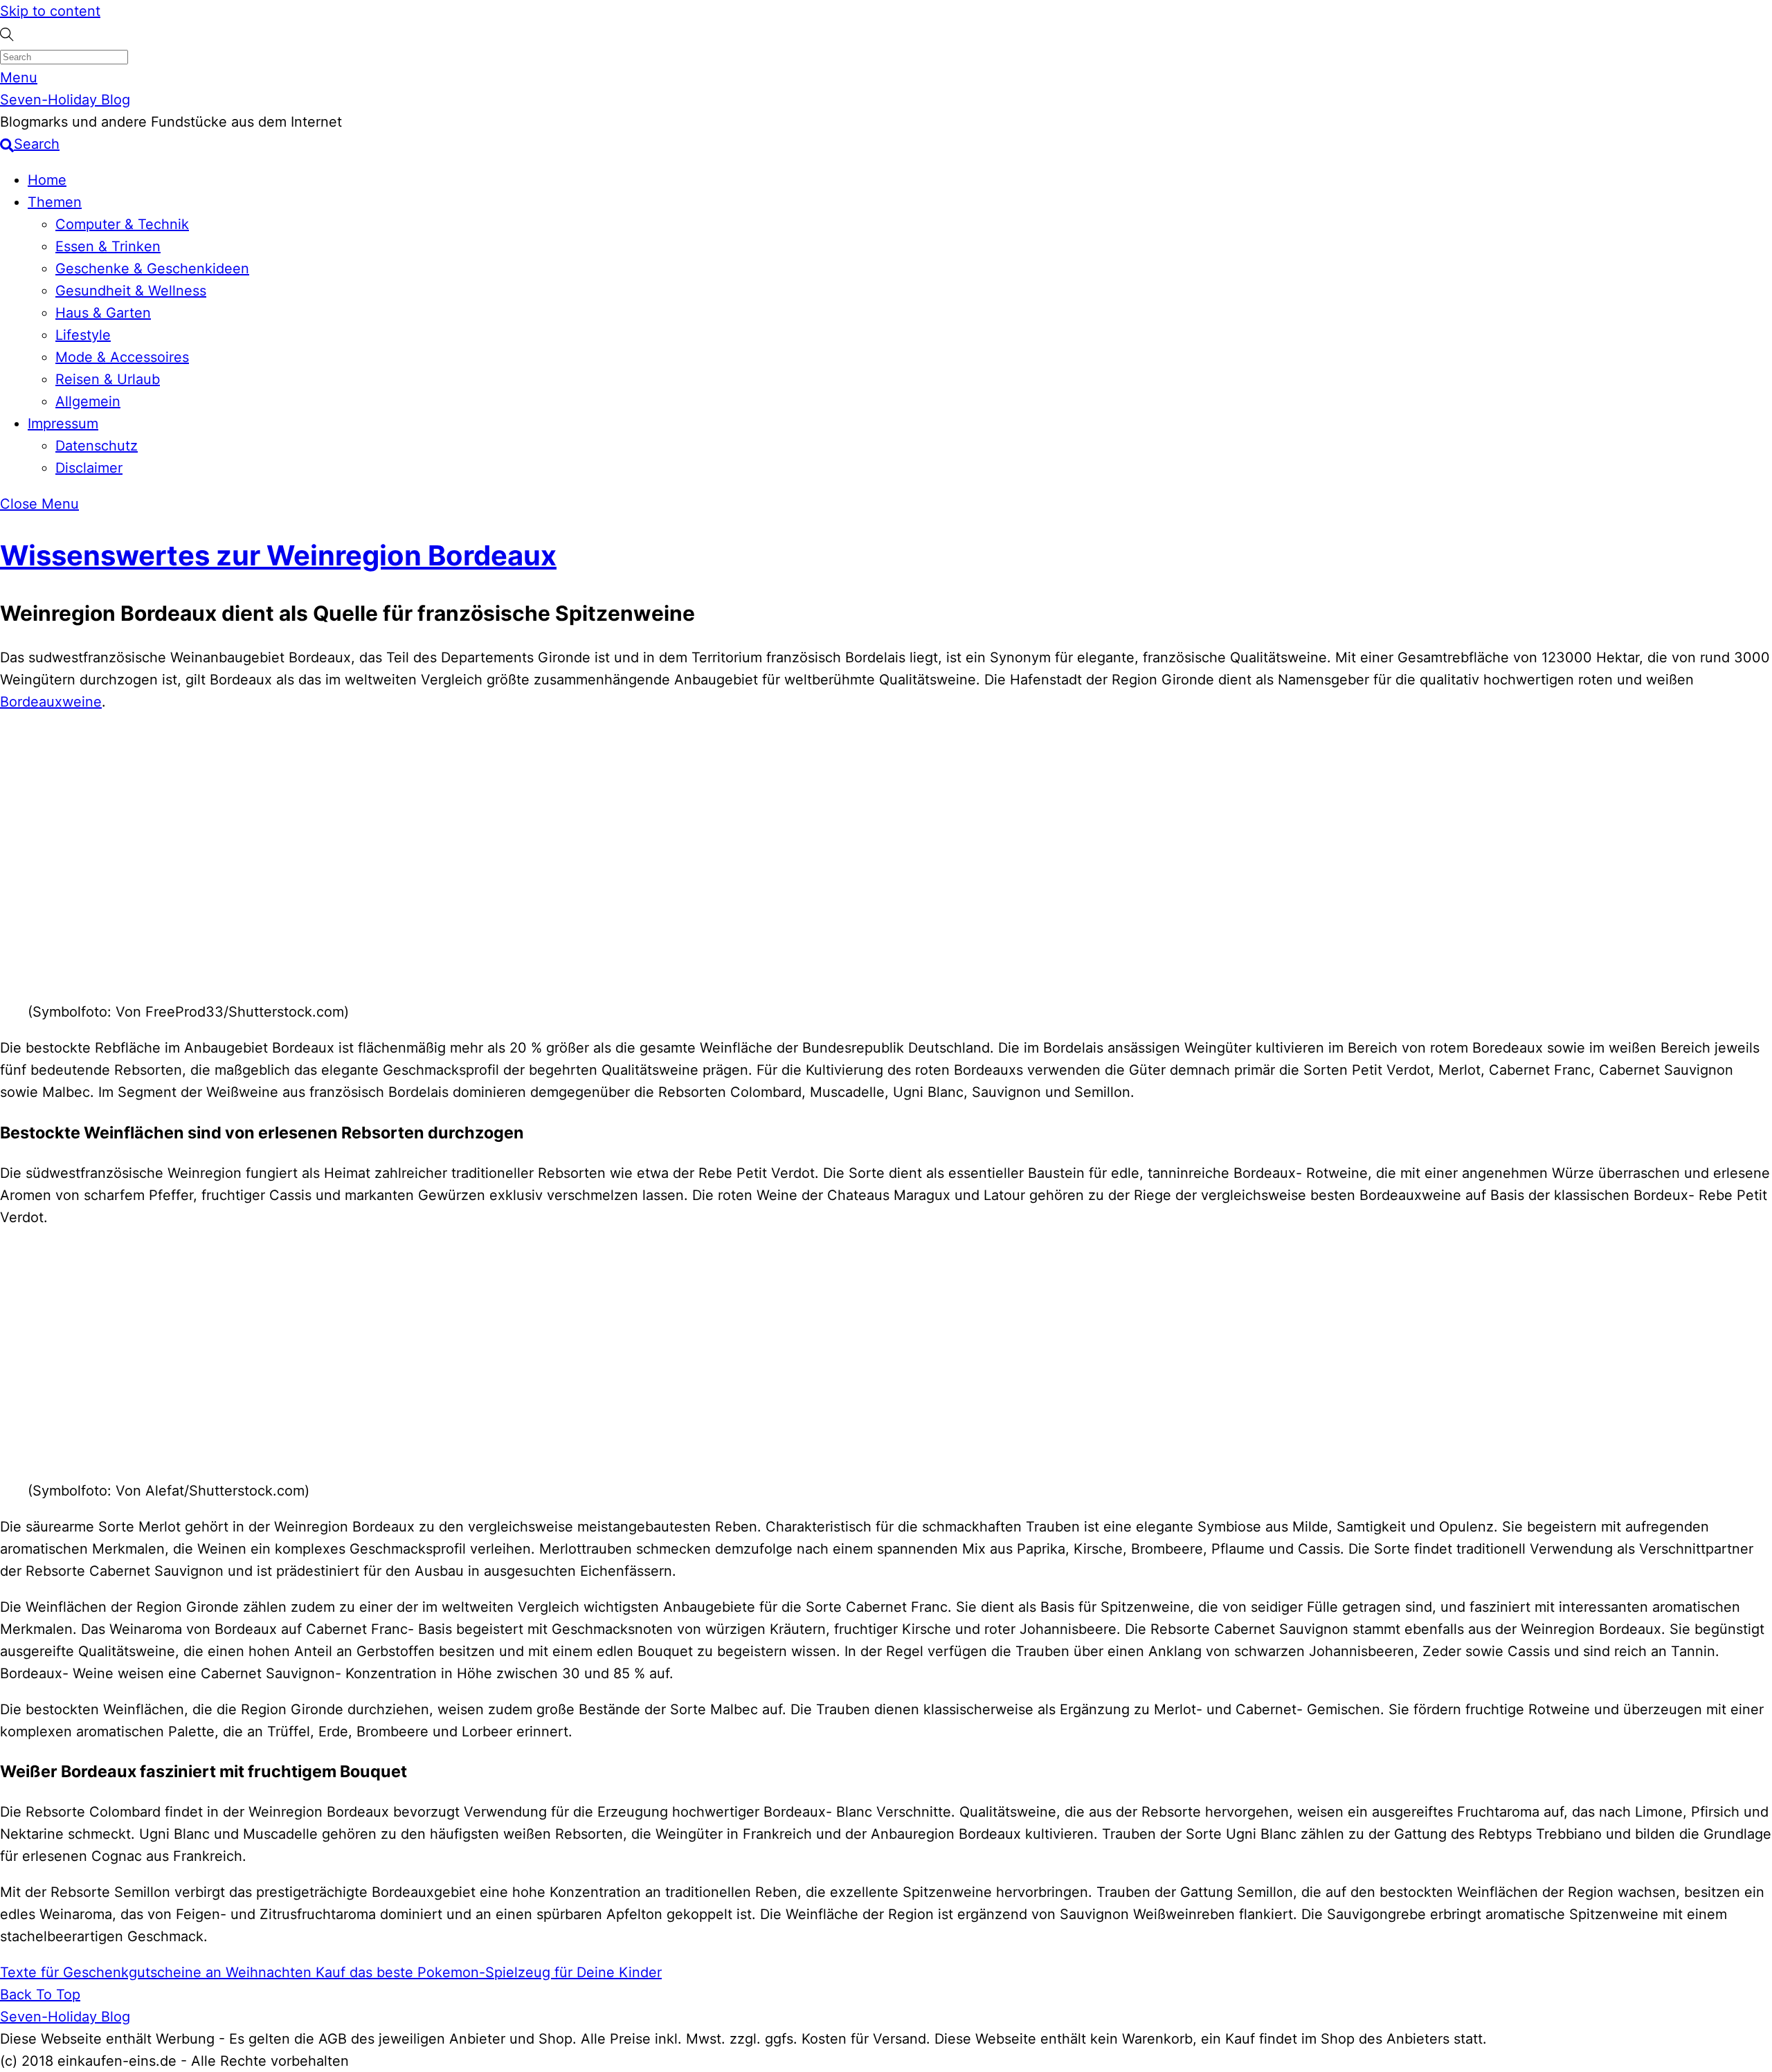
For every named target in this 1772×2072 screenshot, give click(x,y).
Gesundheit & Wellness (131, 291)
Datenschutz (97, 446)
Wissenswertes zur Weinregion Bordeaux (278, 555)
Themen (55, 202)
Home (47, 180)
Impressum (63, 424)
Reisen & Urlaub (108, 379)
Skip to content (50, 11)
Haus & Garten (103, 313)
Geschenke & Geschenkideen (152, 269)
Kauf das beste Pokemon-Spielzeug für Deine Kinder (487, 1972)
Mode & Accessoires (122, 357)
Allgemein (88, 401)
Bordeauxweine (51, 702)
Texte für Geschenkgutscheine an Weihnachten (156, 1972)
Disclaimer (89, 468)
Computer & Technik (122, 224)
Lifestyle (83, 335)
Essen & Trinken (108, 246)
